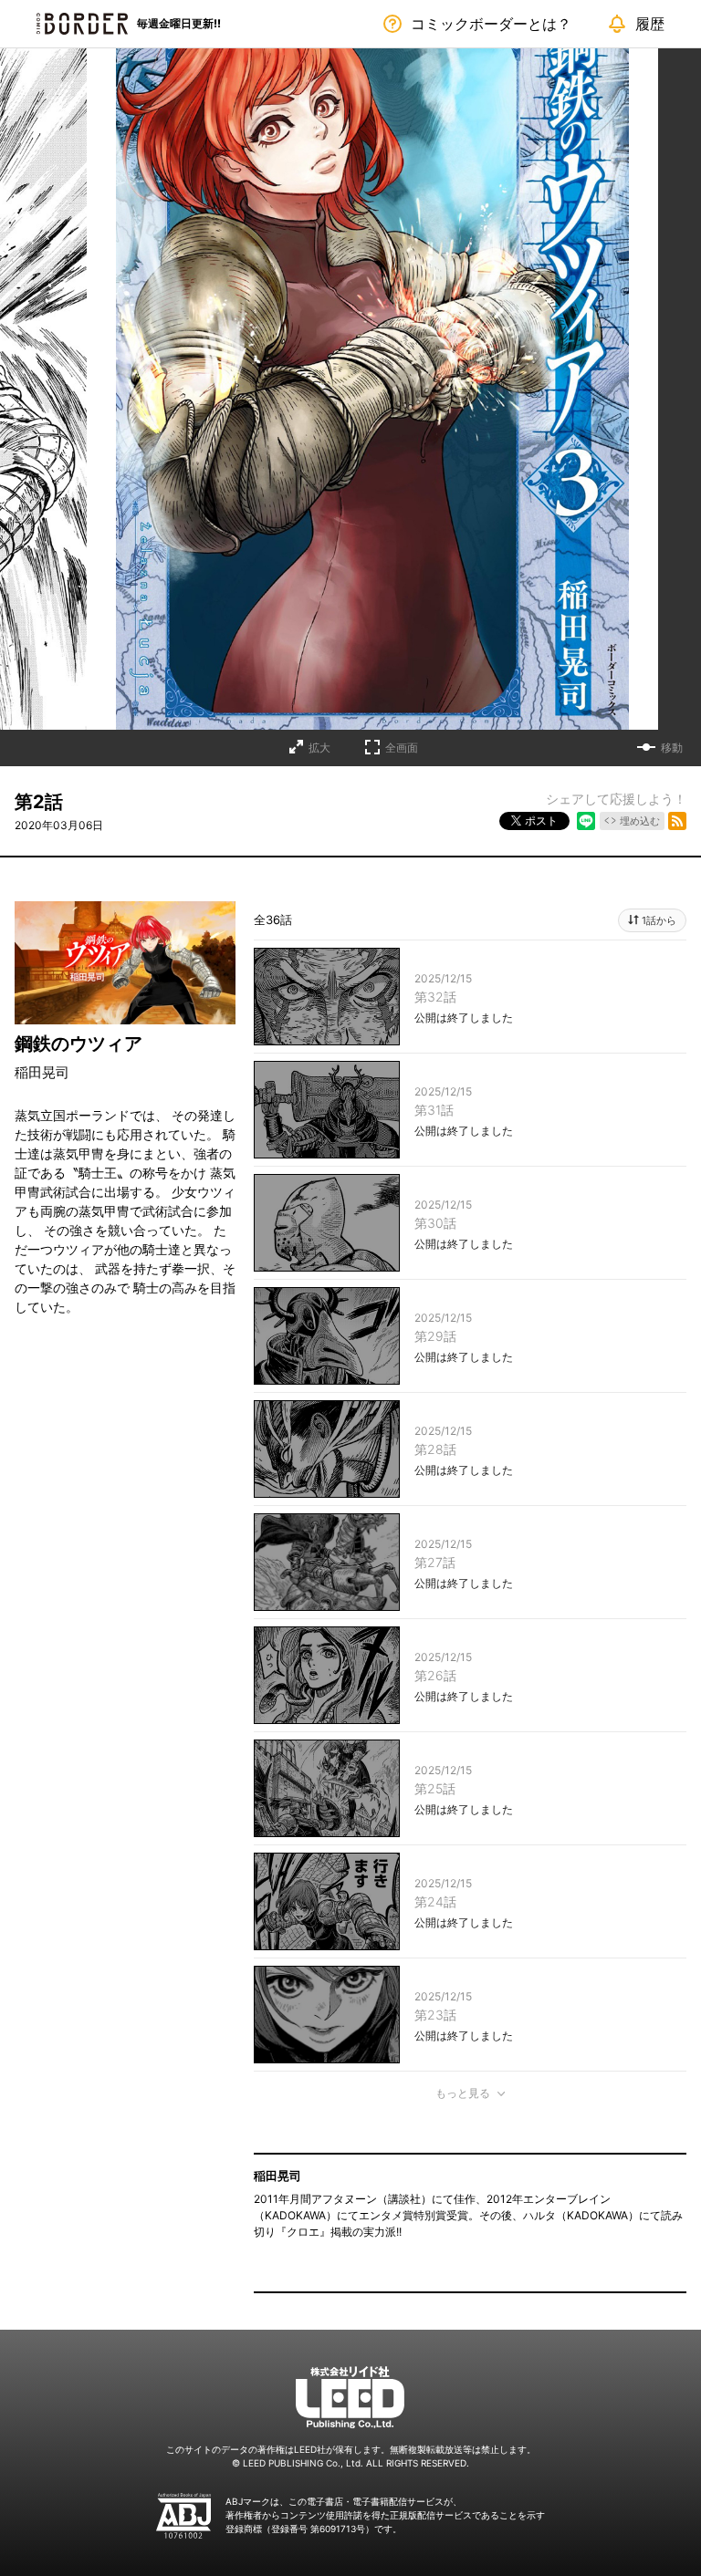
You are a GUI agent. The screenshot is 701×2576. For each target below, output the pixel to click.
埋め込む (640, 821)
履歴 (650, 24)
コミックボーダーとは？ (491, 24)
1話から (659, 920)
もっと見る (463, 2093)
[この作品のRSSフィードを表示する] (677, 821)
